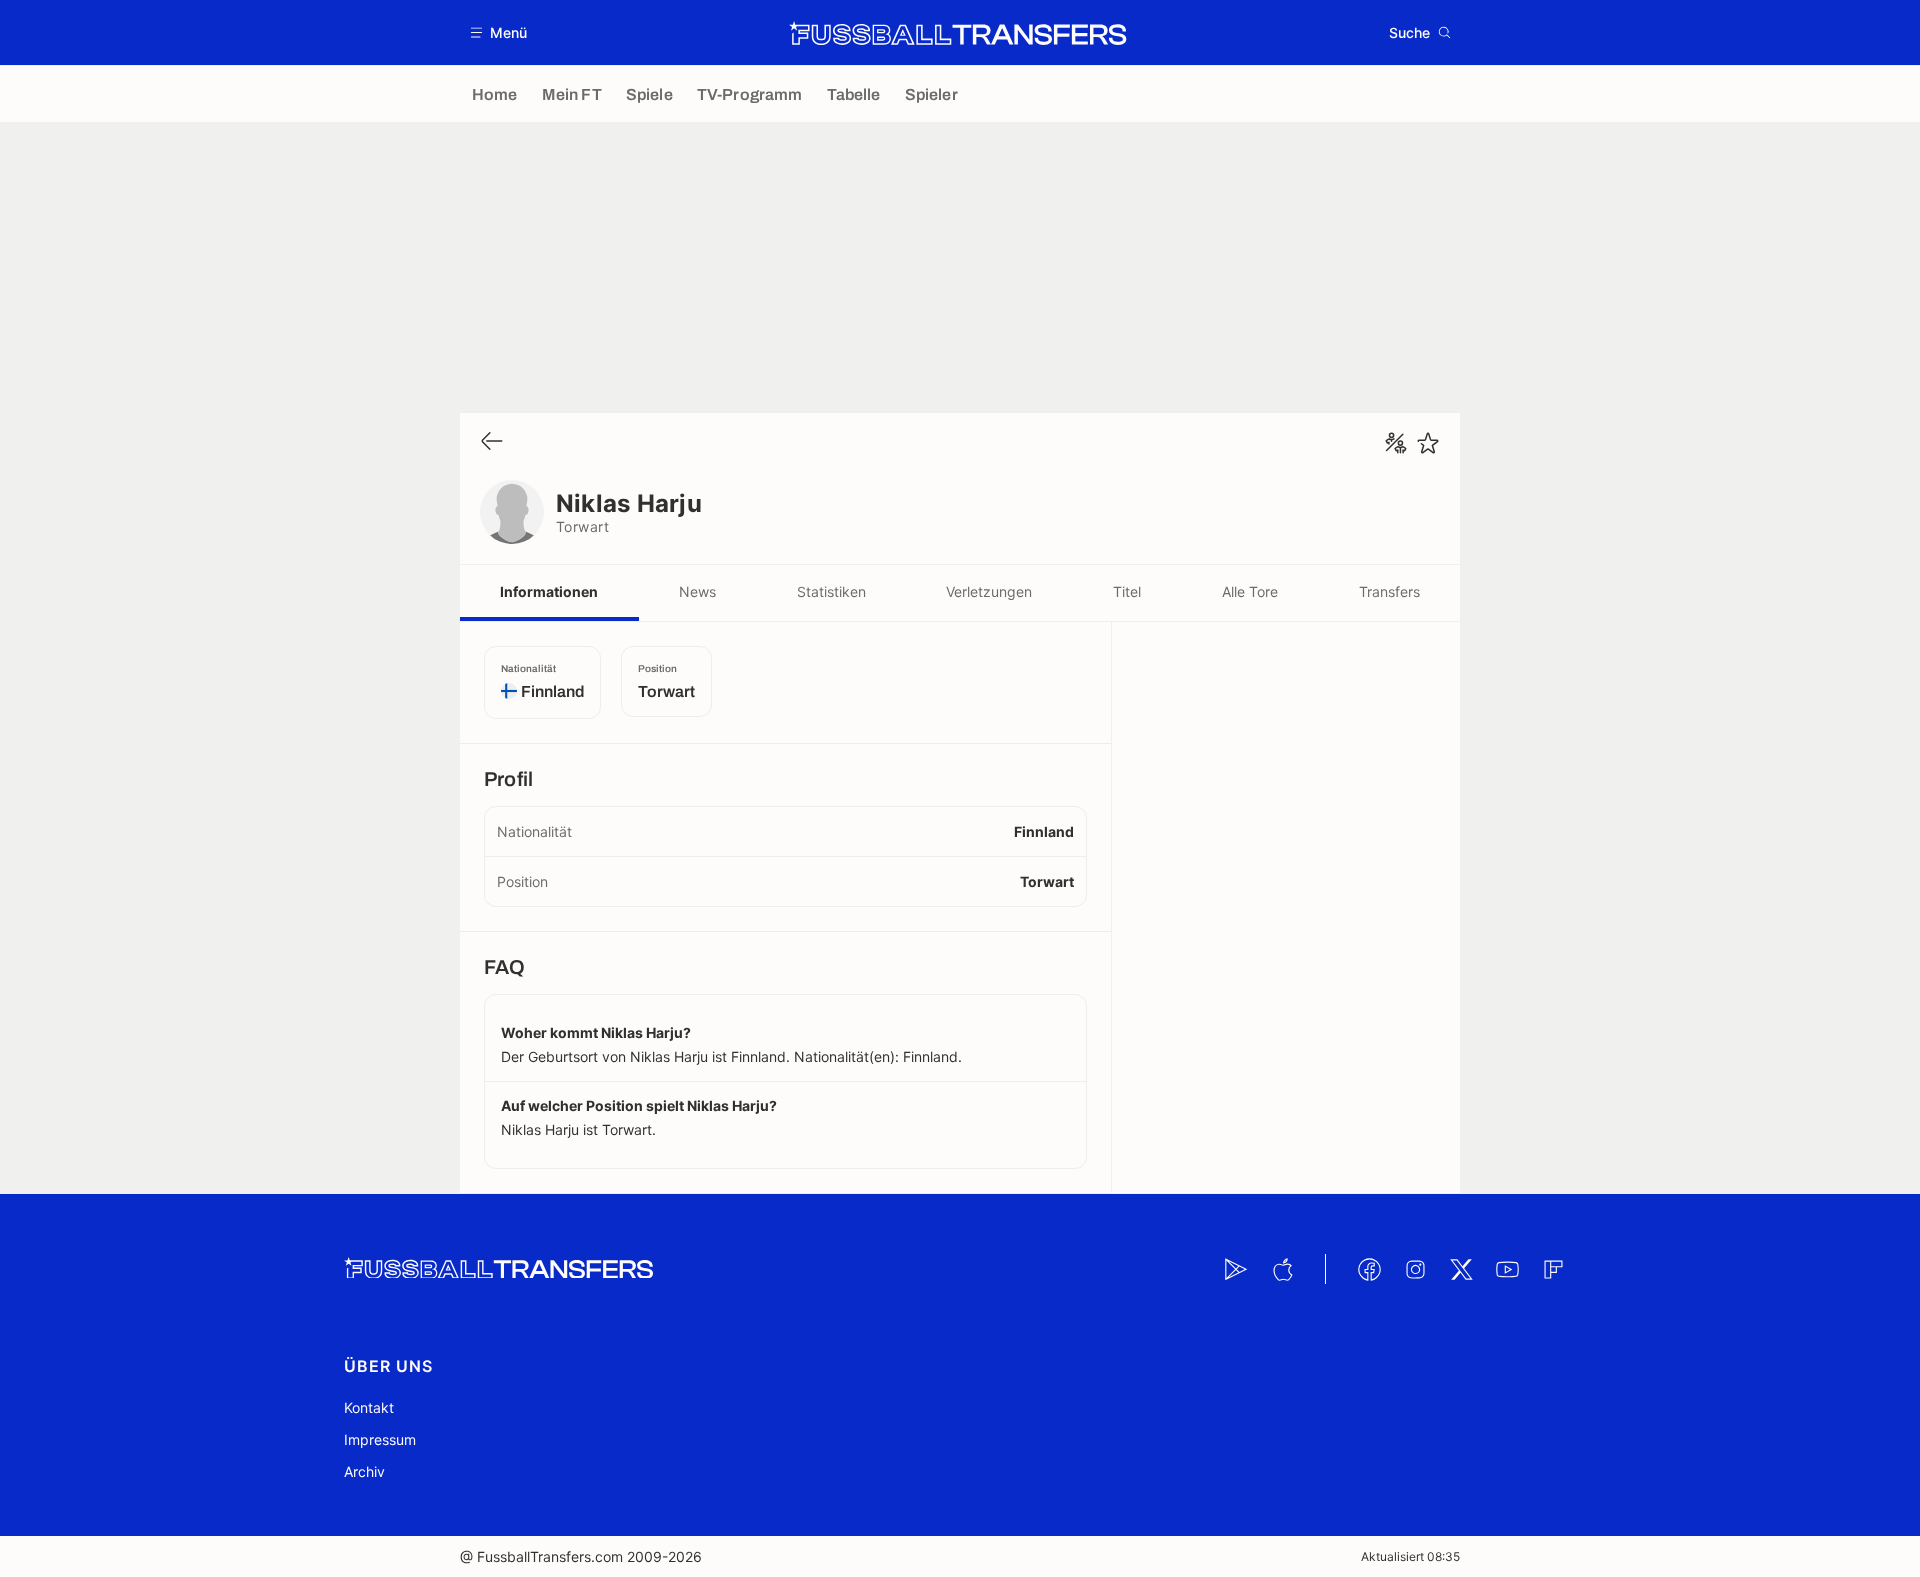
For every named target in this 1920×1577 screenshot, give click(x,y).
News (697, 591)
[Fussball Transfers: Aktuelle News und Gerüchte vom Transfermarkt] (958, 33)
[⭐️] (1428, 443)
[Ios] (1282, 1269)
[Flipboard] (1553, 1269)
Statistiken (831, 591)
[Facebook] (1369, 1269)
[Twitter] (1461, 1269)
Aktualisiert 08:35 (1410, 1556)
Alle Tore (1250, 591)
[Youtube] (1507, 1269)
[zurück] (492, 442)
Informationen (549, 591)
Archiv (364, 1471)
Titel (1127, 591)
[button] (499, 32)
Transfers (1389, 591)
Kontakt (369, 1407)
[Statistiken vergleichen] (1396, 443)
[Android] (1236, 1269)
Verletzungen (989, 591)
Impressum (380, 1439)
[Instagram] (1415, 1269)
